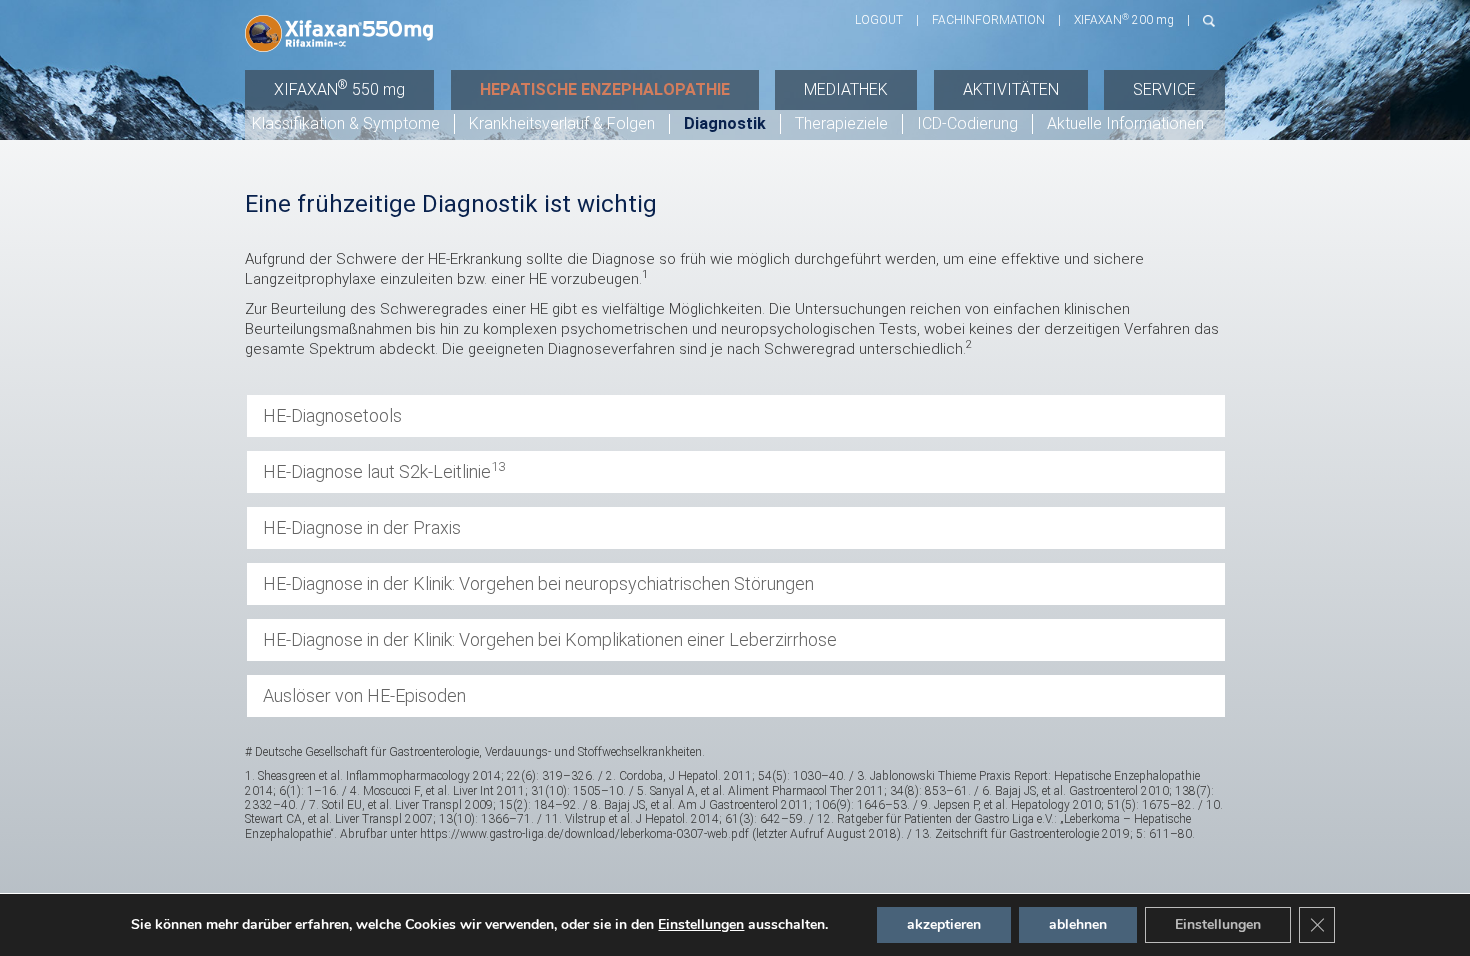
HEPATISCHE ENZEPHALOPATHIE (605, 89)
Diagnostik (725, 123)
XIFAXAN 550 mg (339, 89)
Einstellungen (701, 925)
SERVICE (1164, 89)
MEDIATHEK (846, 89)
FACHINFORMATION (988, 20)
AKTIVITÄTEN (1011, 89)
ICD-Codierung (967, 123)
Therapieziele (841, 123)
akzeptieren (944, 924)
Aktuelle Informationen (1125, 123)
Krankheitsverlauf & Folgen (562, 123)
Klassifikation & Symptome (346, 123)
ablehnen (1078, 924)
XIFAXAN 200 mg (1124, 20)
